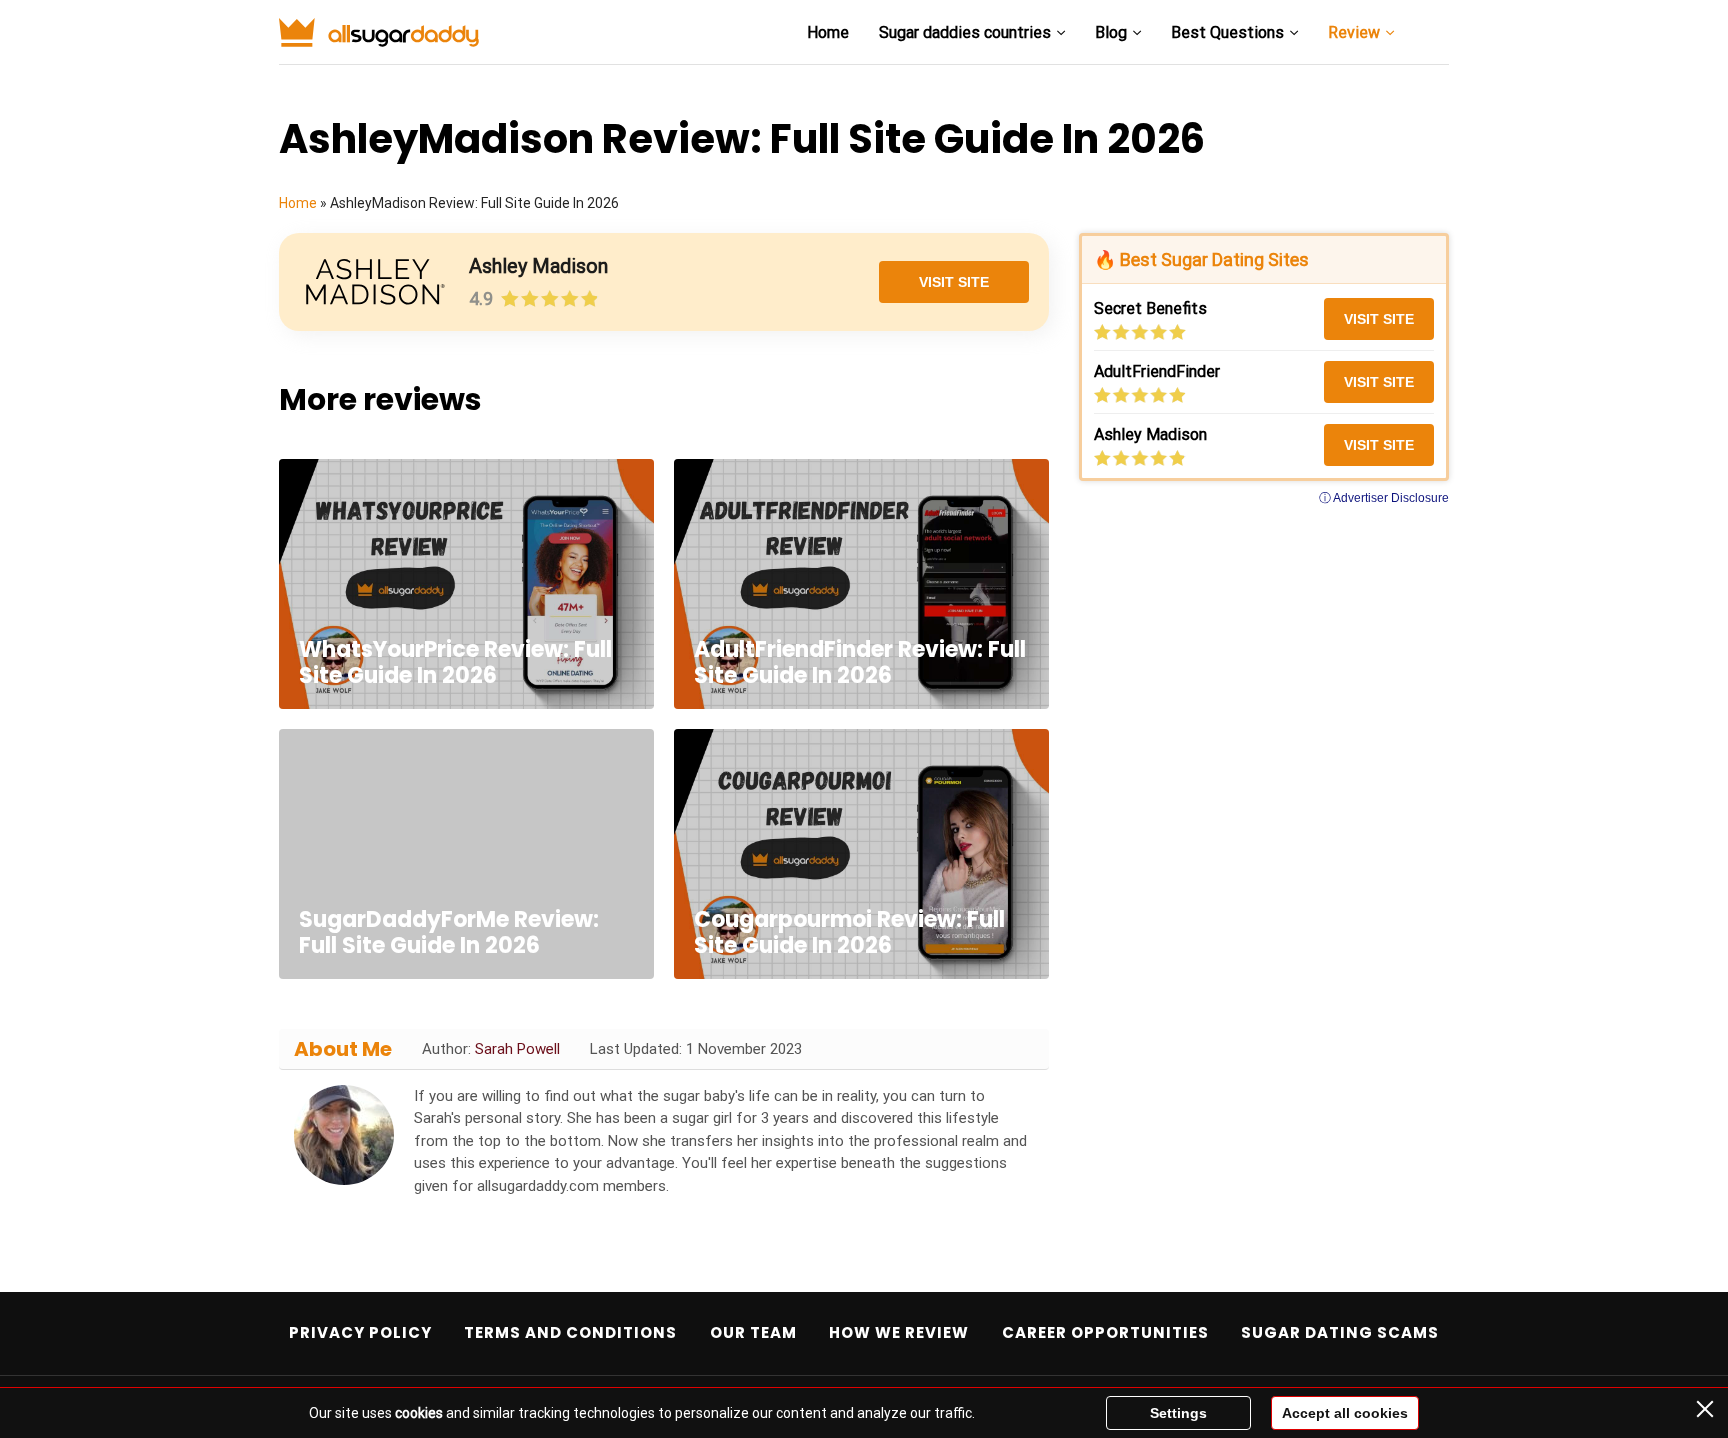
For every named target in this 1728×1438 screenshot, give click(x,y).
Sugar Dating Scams (1340, 1332)
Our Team (753, 1332)
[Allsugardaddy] (379, 33)
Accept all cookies (1345, 1413)
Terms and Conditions (570, 1332)
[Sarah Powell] (344, 1135)
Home (828, 32)
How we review (899, 1332)
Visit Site (954, 282)
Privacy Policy (360, 1332)
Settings (1178, 1413)
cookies (419, 1413)
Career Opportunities (1105, 1332)
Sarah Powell (517, 1049)
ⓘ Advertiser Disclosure (1384, 498)
